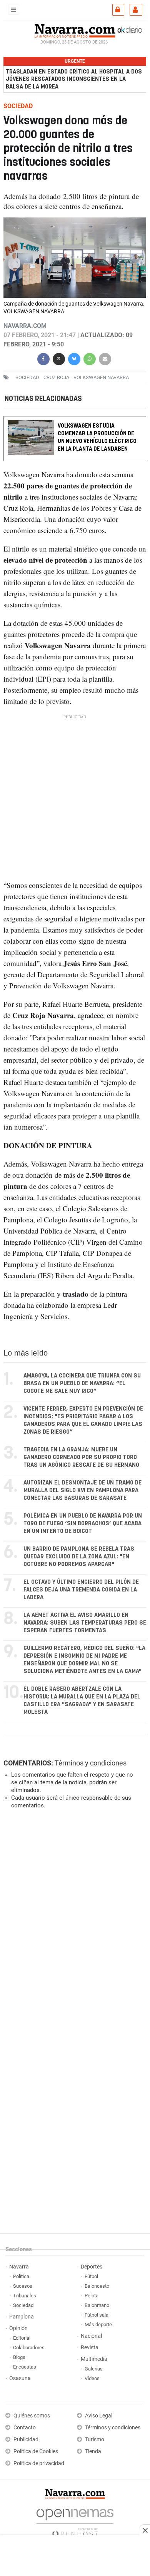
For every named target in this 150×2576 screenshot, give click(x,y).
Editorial (22, 2338)
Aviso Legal (99, 2416)
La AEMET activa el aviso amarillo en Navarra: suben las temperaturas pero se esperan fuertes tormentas (85, 1623)
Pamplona (22, 2317)
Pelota (92, 2296)
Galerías (94, 2369)
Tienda (93, 2451)
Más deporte (98, 2324)
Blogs (19, 2357)
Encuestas (25, 2367)
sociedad (27, 377)
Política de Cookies (36, 2451)
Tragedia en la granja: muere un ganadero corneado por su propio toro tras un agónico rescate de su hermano (81, 1457)
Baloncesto (97, 2286)
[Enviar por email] (105, 358)
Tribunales (25, 2296)
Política (21, 2276)
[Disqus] (73, 1921)
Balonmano (97, 2305)
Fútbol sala (97, 2315)
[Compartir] (43, 358)
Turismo (95, 2440)
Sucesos (23, 2286)
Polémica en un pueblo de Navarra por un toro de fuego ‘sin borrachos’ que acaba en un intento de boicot (83, 1524)
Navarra (19, 2267)
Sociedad (23, 2305)
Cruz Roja (56, 377)
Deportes (92, 2267)
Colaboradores (29, 2348)
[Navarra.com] (75, 30)
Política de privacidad (39, 2463)
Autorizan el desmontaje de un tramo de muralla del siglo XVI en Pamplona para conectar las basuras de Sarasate (82, 1490)
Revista (90, 2348)
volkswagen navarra (101, 377)
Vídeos (92, 2378)
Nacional (91, 2336)
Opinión (18, 2328)
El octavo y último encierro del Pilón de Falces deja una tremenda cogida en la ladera (81, 1590)
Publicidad (26, 2440)
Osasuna (20, 2378)
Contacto (25, 2428)
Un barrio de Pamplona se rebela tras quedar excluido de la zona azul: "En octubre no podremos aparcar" (79, 1557)
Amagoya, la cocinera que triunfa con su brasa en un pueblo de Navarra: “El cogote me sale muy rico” (82, 1383)
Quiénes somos (32, 2416)
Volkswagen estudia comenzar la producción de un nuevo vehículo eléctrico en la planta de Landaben (97, 438)
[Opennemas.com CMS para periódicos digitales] (75, 2521)
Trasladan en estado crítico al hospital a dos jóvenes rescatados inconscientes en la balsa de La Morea (74, 79)
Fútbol (91, 2276)
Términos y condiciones (91, 1763)
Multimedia (94, 2359)
